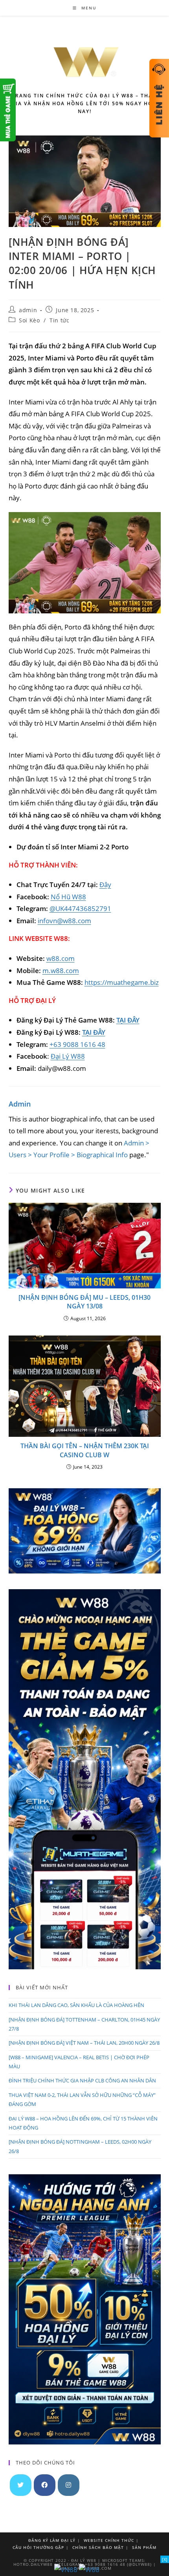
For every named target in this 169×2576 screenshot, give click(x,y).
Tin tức (59, 320)
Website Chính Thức (109, 2540)
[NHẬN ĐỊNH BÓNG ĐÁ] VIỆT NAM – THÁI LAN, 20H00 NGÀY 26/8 (84, 2043)
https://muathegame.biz (122, 982)
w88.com (61, 958)
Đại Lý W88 (68, 1056)
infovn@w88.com (64, 921)
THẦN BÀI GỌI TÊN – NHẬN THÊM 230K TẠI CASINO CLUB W (85, 1450)
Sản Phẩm (144, 2547)
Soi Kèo (29, 320)
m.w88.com (61, 971)
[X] (165, 2559)
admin (28, 310)
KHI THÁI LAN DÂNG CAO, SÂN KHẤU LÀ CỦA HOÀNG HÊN (76, 2005)
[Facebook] (45, 2485)
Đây (105, 885)
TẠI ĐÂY (128, 1020)
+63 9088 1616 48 (77, 1044)
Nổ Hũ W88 (68, 897)
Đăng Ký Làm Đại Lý (52, 2540)
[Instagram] (69, 2485)
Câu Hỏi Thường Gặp (38, 2547)
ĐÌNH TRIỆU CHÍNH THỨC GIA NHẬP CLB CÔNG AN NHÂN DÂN (82, 2080)
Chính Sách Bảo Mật (98, 2547)
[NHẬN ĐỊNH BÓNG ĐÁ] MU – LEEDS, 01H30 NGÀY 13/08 (84, 1302)
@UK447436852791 (80, 908)
